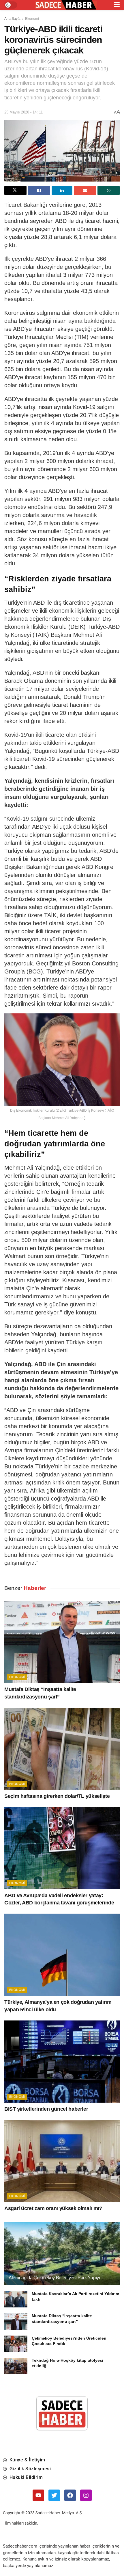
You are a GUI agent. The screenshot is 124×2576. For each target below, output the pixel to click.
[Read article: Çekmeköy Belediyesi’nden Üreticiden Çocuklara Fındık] (16, 2344)
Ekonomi (32, 19)
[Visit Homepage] (66, 5)
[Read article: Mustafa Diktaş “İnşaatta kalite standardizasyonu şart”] (62, 1642)
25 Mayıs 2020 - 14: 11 (24, 112)
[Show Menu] (117, 5)
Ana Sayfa (12, 19)
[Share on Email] (85, 190)
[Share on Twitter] (15, 190)
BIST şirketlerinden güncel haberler (46, 2109)
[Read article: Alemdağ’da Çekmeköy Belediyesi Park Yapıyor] (62, 2263)
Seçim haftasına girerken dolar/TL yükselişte (57, 1796)
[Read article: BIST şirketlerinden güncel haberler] (62, 2062)
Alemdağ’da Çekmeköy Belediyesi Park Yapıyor (56, 2278)
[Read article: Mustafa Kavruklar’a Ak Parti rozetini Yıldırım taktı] (16, 2299)
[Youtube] (38, 2495)
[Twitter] (54, 2495)
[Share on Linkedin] (62, 190)
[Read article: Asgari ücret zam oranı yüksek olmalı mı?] (62, 2161)
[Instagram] (86, 2495)
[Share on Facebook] (39, 190)
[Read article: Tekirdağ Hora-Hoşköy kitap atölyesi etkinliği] (16, 2366)
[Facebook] (70, 2495)
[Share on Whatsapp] (109, 190)
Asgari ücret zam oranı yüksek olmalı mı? (53, 2208)
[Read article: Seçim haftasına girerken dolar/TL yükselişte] (62, 1749)
